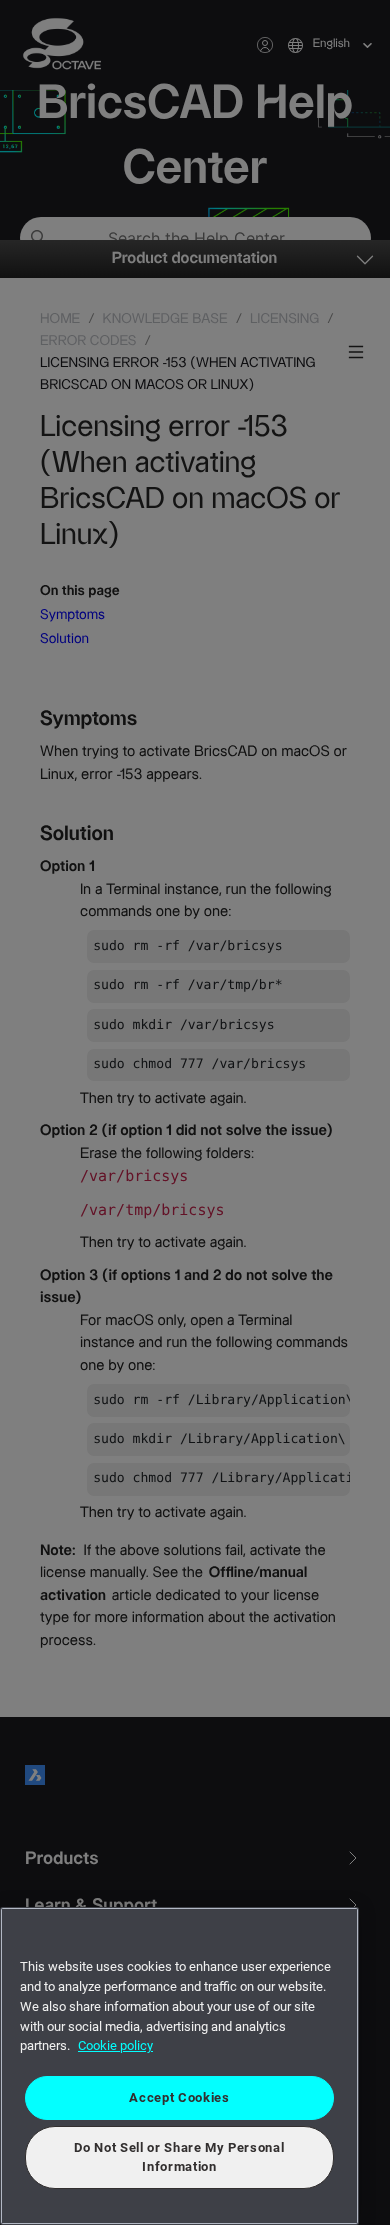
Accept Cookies (179, 2097)
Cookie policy (115, 2045)
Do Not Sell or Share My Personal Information (179, 2156)
